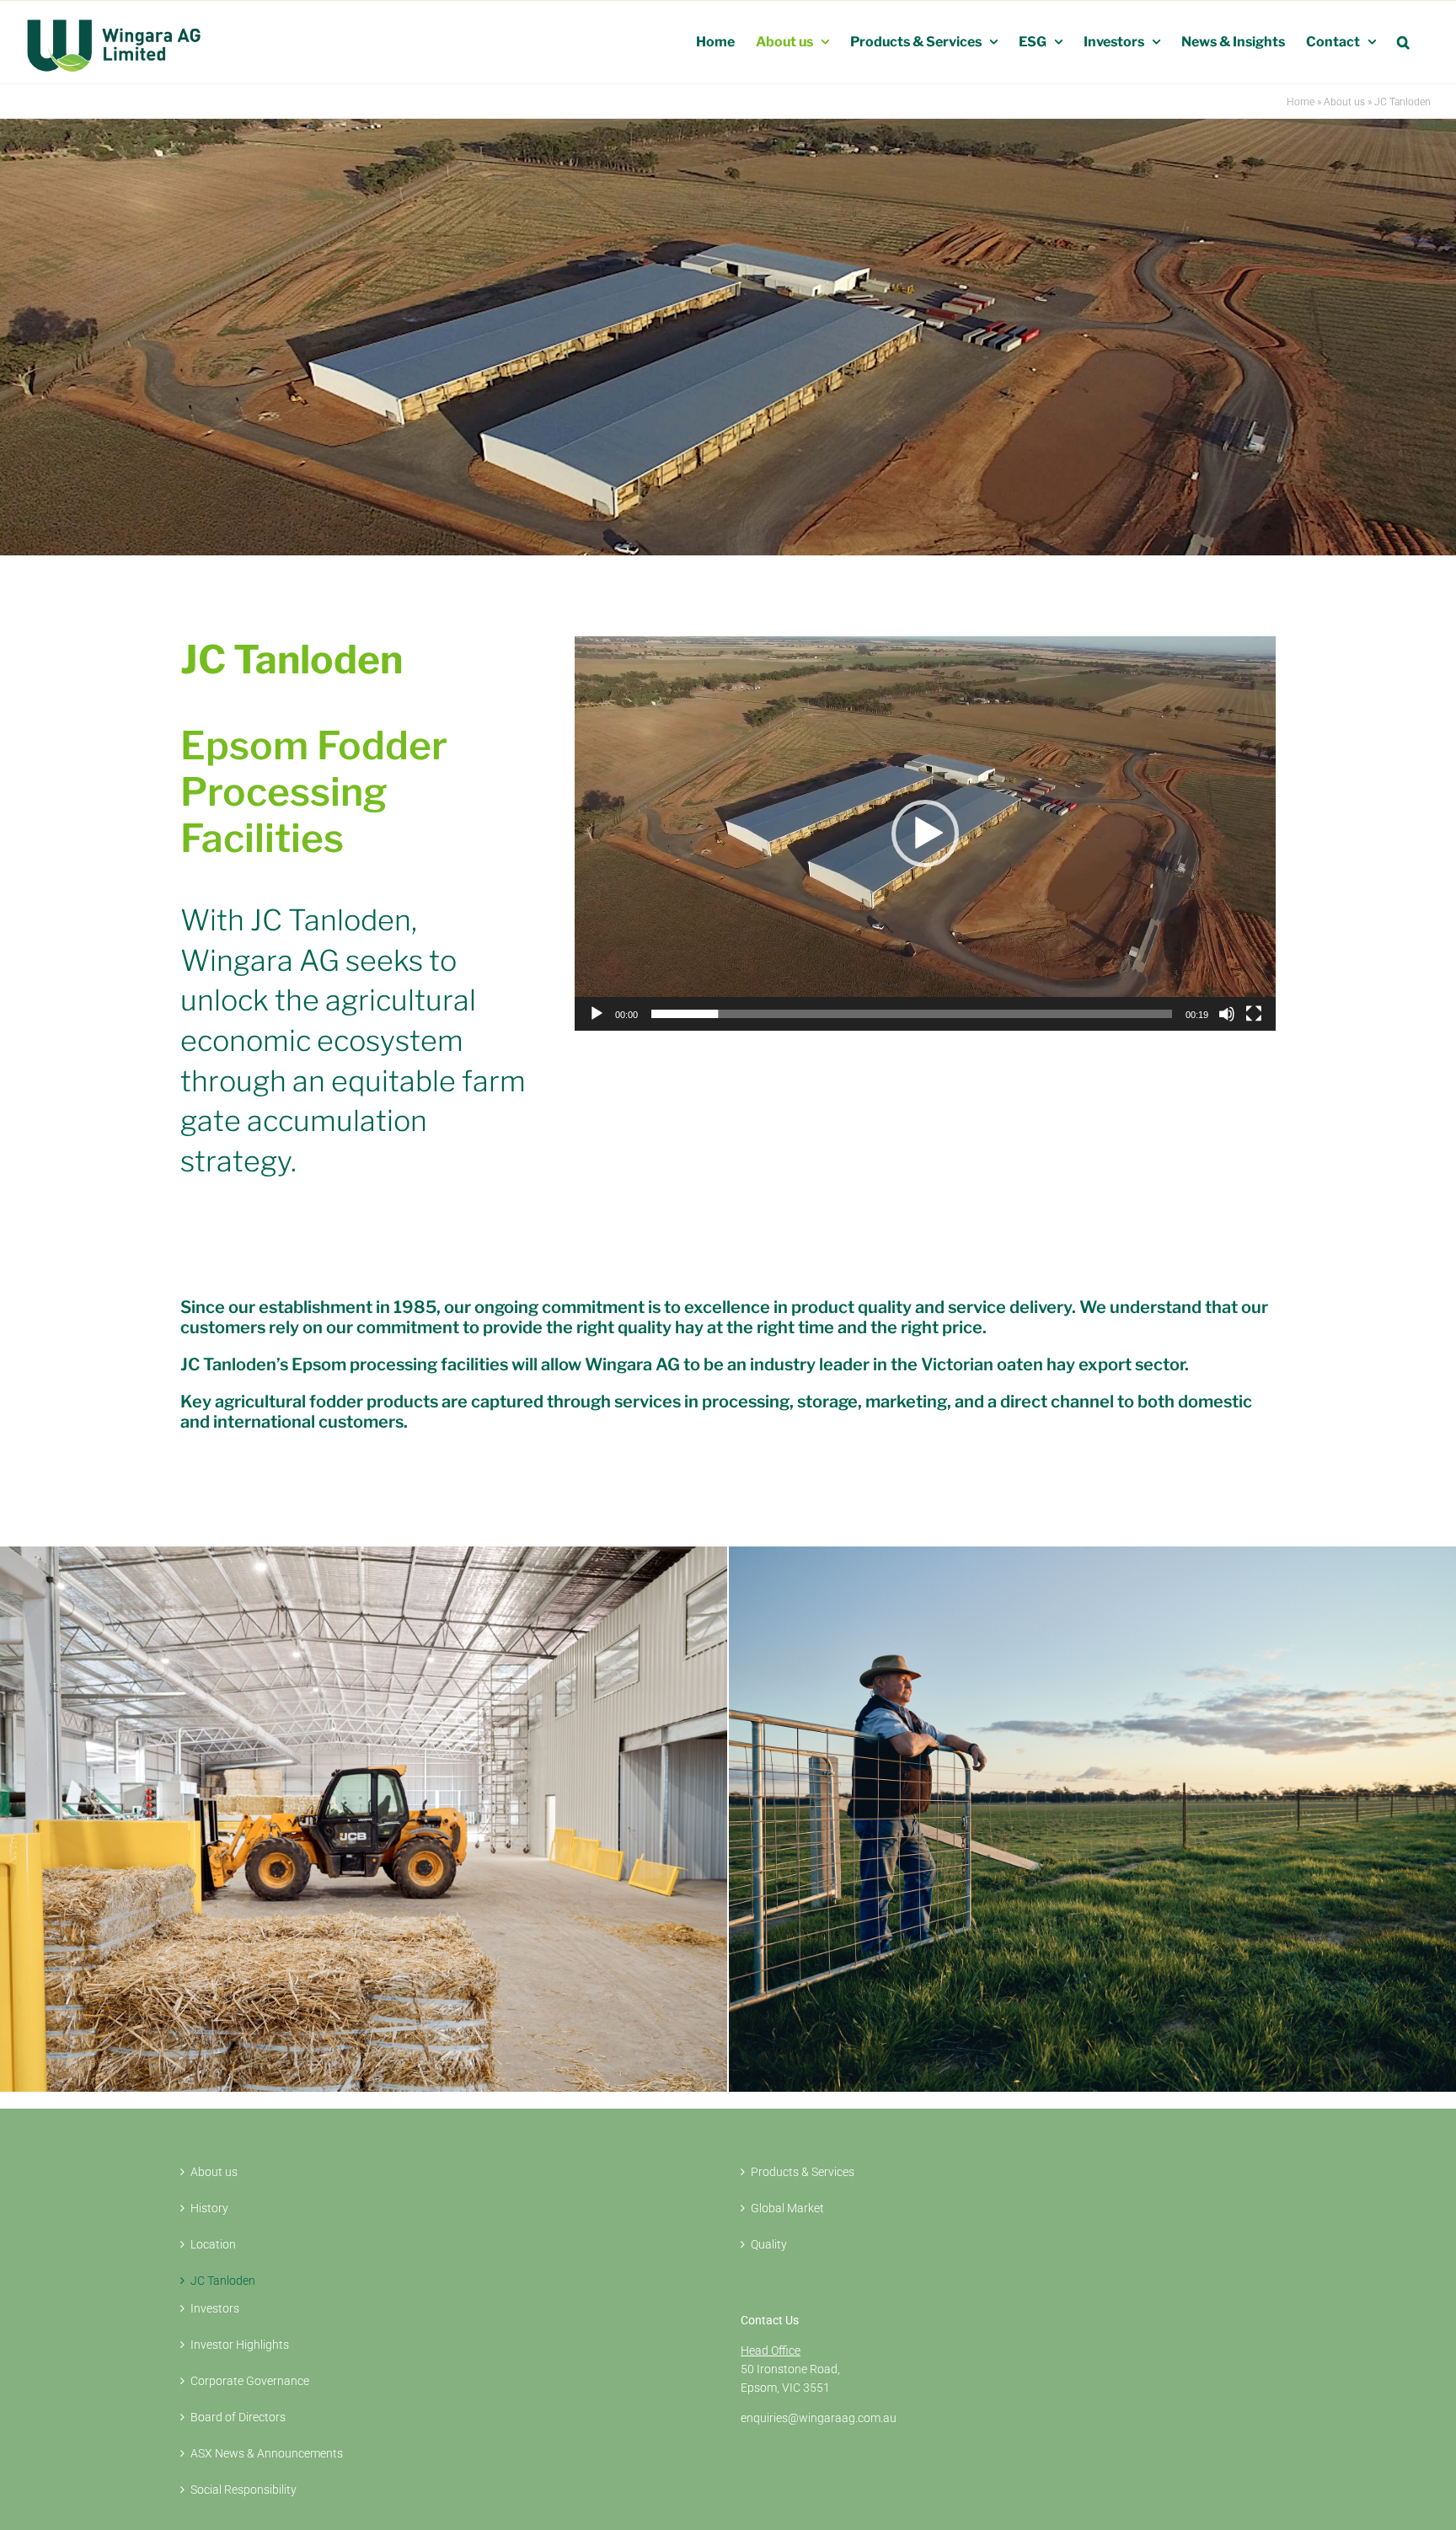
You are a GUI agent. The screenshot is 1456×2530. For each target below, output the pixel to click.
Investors (215, 2308)
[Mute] (1227, 1014)
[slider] (912, 1014)
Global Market (787, 2208)
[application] (925, 834)
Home (1301, 102)
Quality (769, 2244)
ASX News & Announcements (267, 2453)
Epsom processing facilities (400, 1364)
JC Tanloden (223, 2281)
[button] (1403, 42)
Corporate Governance (250, 2381)
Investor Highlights (240, 2345)
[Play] (597, 1014)
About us (1344, 102)
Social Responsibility (244, 2490)
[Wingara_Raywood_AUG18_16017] (364, 1552)
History (209, 2208)
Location (213, 2244)
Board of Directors (238, 2417)
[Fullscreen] (1254, 1014)
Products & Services (803, 2172)
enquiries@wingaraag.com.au (819, 2418)
